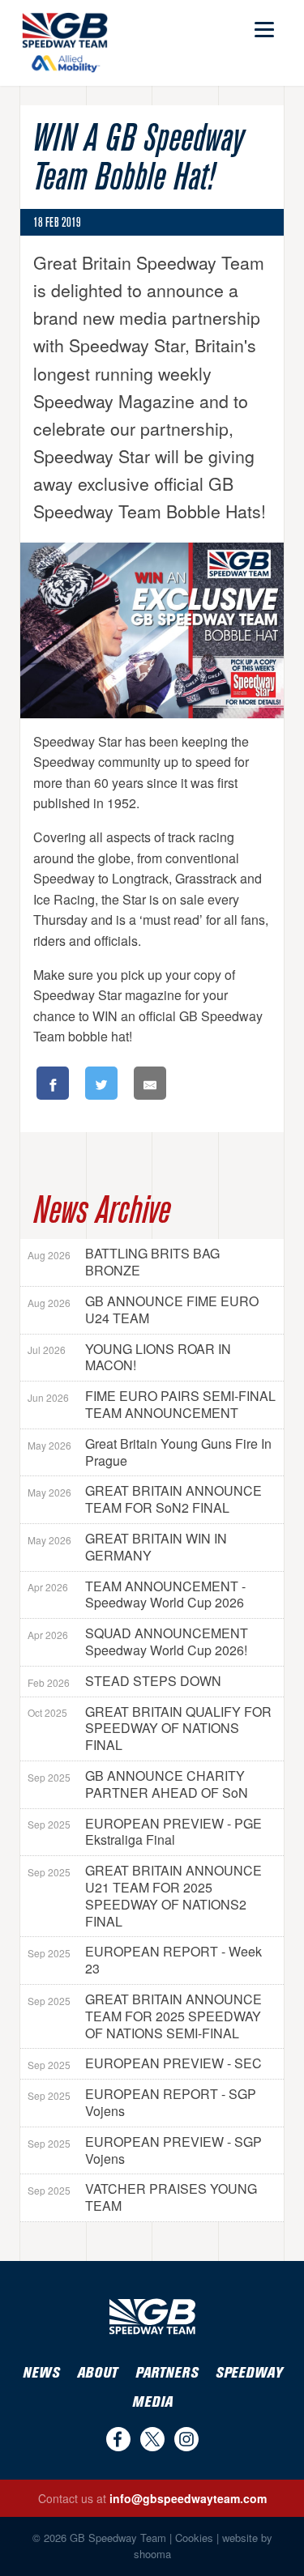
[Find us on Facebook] (118, 2439)
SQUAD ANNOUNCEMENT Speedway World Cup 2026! (138, 1641)
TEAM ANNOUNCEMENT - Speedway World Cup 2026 (137, 1595)
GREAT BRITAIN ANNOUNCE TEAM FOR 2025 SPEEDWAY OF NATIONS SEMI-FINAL (145, 2016)
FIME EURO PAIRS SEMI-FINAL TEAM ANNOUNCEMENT (152, 1404)
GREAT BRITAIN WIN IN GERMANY (127, 1547)
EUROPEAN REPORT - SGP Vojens (142, 2102)
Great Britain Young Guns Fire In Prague (150, 1452)
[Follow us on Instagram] (186, 2439)
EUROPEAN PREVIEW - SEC (145, 2063)
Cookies (194, 2538)
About (97, 2373)
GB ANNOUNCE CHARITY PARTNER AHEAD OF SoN (138, 1784)
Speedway (249, 2373)
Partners (167, 2373)
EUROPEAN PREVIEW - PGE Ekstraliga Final (145, 1832)
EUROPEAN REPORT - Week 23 (145, 1960)
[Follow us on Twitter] (152, 2439)
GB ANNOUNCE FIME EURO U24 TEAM (143, 1309)
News (41, 2373)
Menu (263, 22)
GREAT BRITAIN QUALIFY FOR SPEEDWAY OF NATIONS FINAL (150, 1729)
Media (152, 2402)
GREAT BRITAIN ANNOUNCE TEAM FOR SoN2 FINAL (145, 1499)
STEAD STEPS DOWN (124, 1681)
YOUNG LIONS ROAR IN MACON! (129, 1357)
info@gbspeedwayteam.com (188, 2498)
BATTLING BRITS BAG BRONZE (124, 1262)
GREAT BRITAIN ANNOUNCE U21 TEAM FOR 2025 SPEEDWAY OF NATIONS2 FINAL (145, 1895)
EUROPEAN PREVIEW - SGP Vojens (145, 2150)
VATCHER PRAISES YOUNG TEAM (142, 2197)
